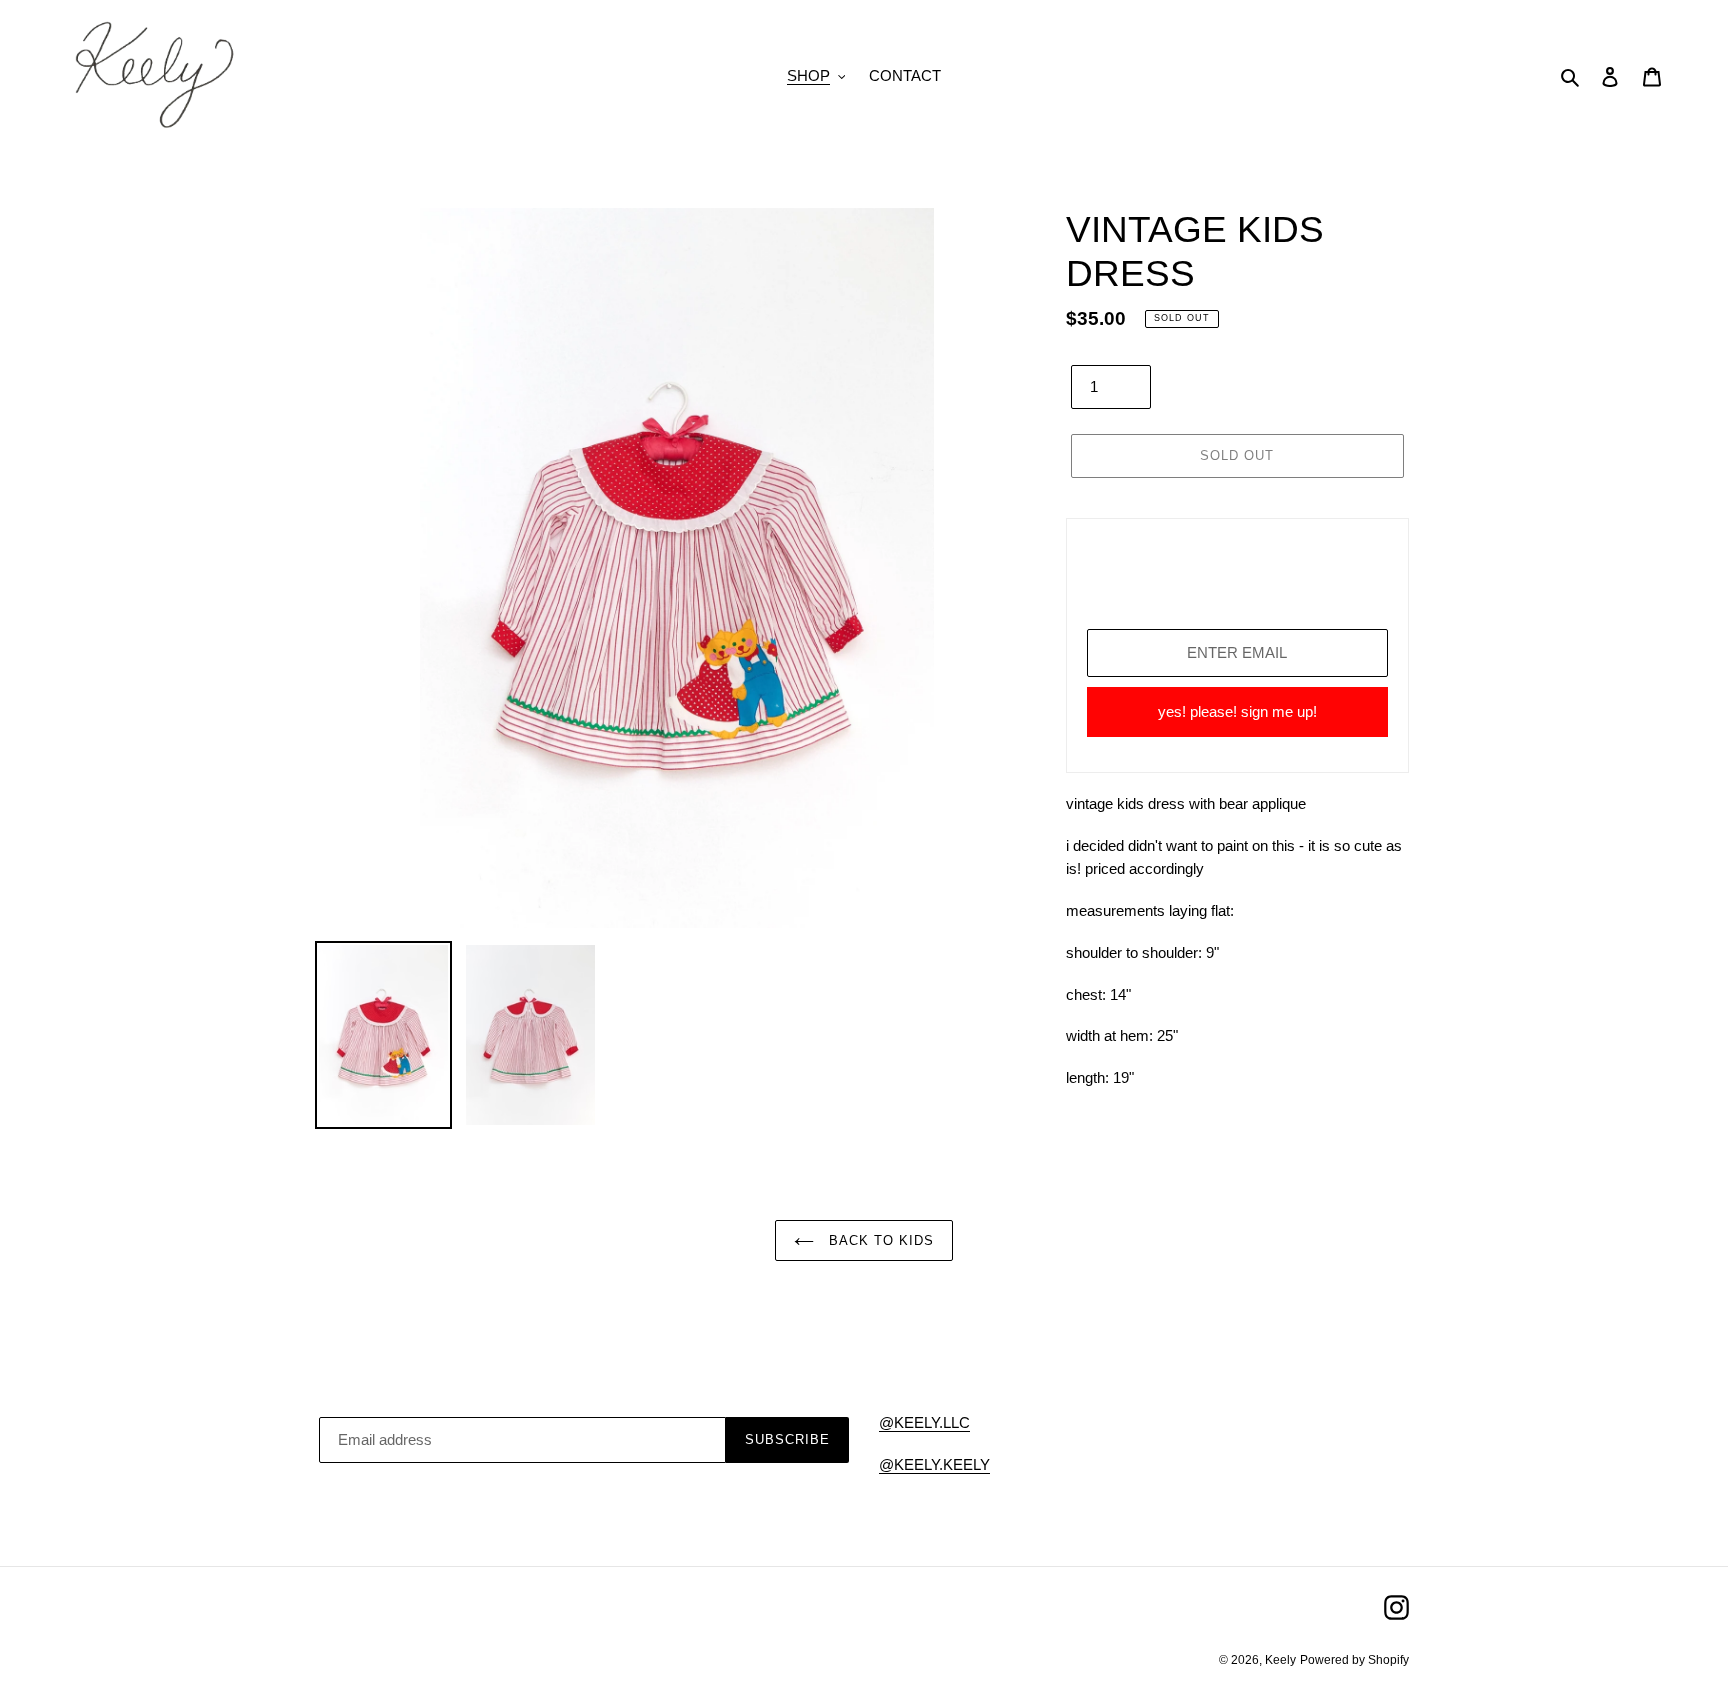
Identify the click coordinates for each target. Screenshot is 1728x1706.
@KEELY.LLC (924, 1422)
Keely (1280, 1660)
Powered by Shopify (1354, 1660)
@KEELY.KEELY (934, 1464)
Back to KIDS (879, 1240)
